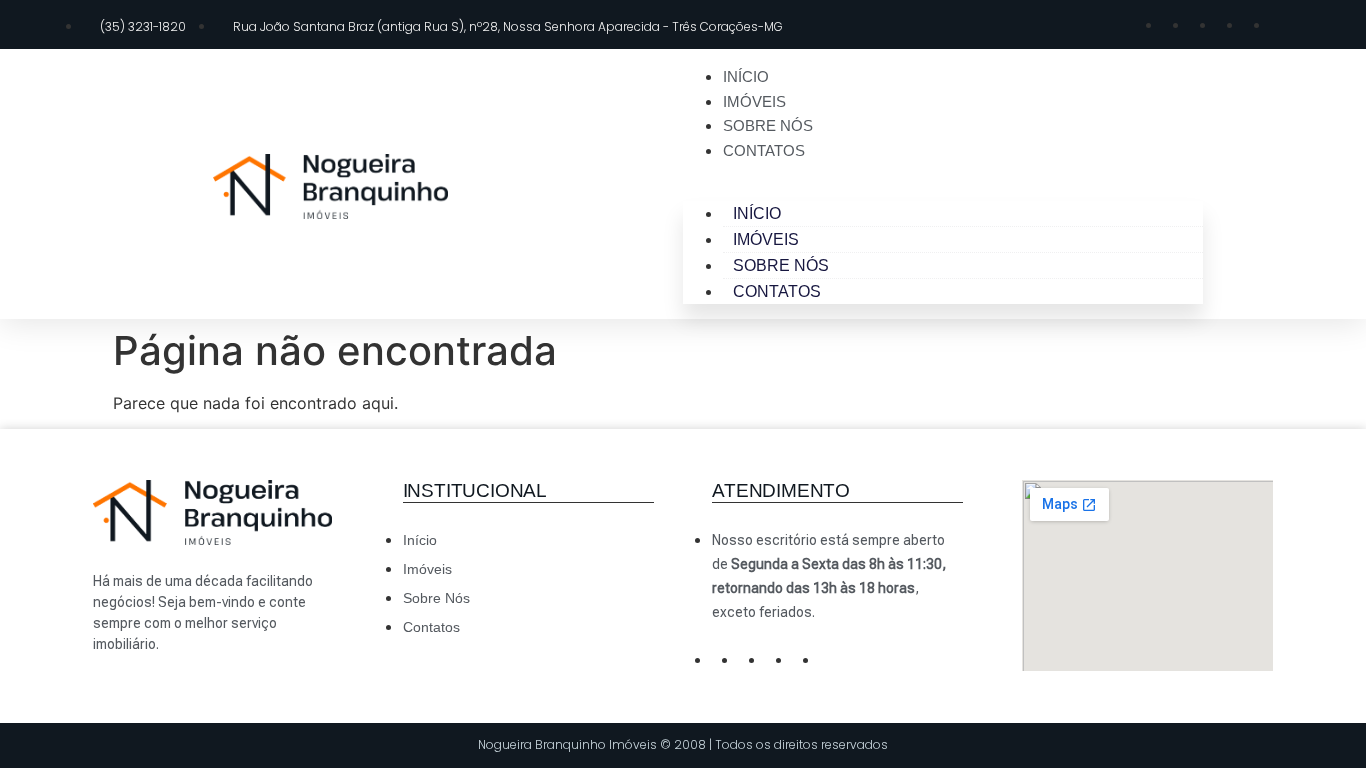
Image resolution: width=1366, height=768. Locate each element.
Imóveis (754, 101)
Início (746, 76)
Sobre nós (768, 125)
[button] (943, 174)
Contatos (764, 150)
